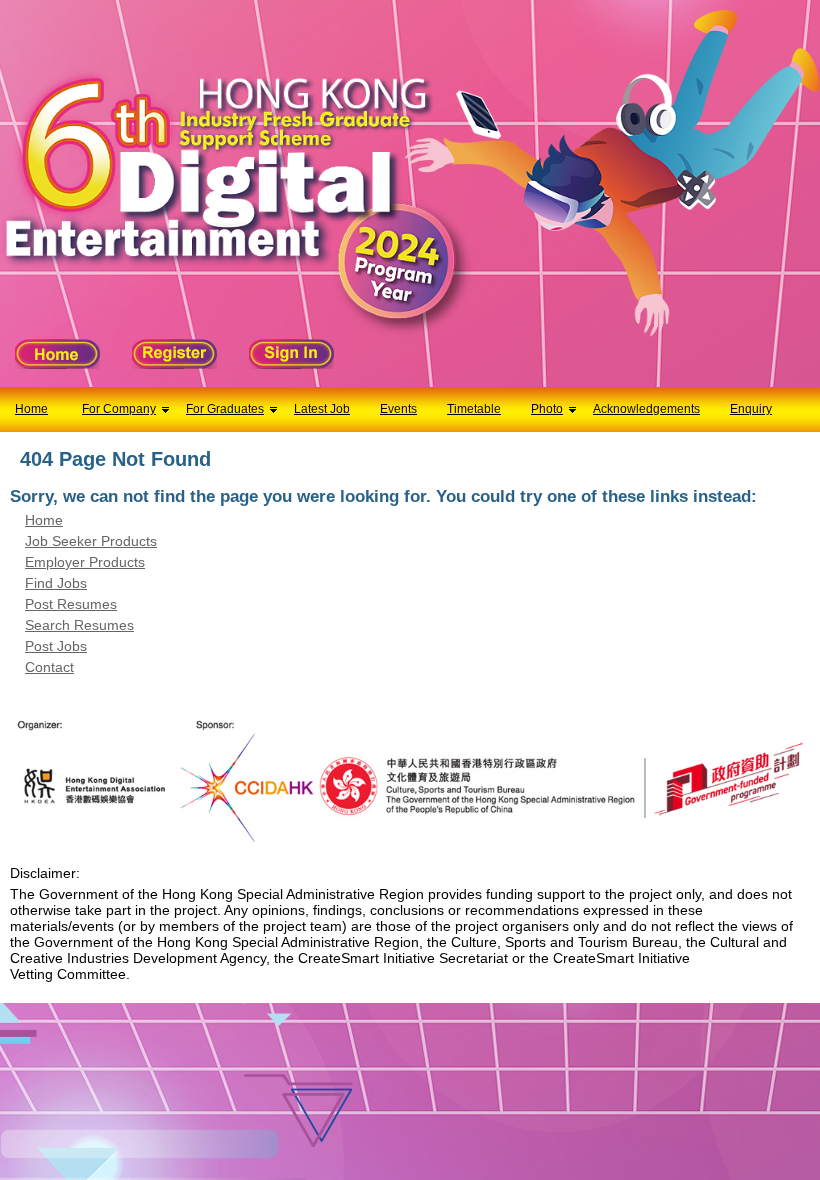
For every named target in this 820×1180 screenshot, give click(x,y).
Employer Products (85, 562)
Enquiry (751, 409)
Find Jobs (56, 583)
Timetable (474, 409)
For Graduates (225, 409)
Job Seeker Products (91, 541)
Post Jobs (56, 646)
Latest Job (322, 409)
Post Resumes (71, 604)
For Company (119, 409)
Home (31, 409)
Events (398, 409)
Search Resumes (79, 625)
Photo (547, 409)
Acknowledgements (646, 409)
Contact (49, 667)
